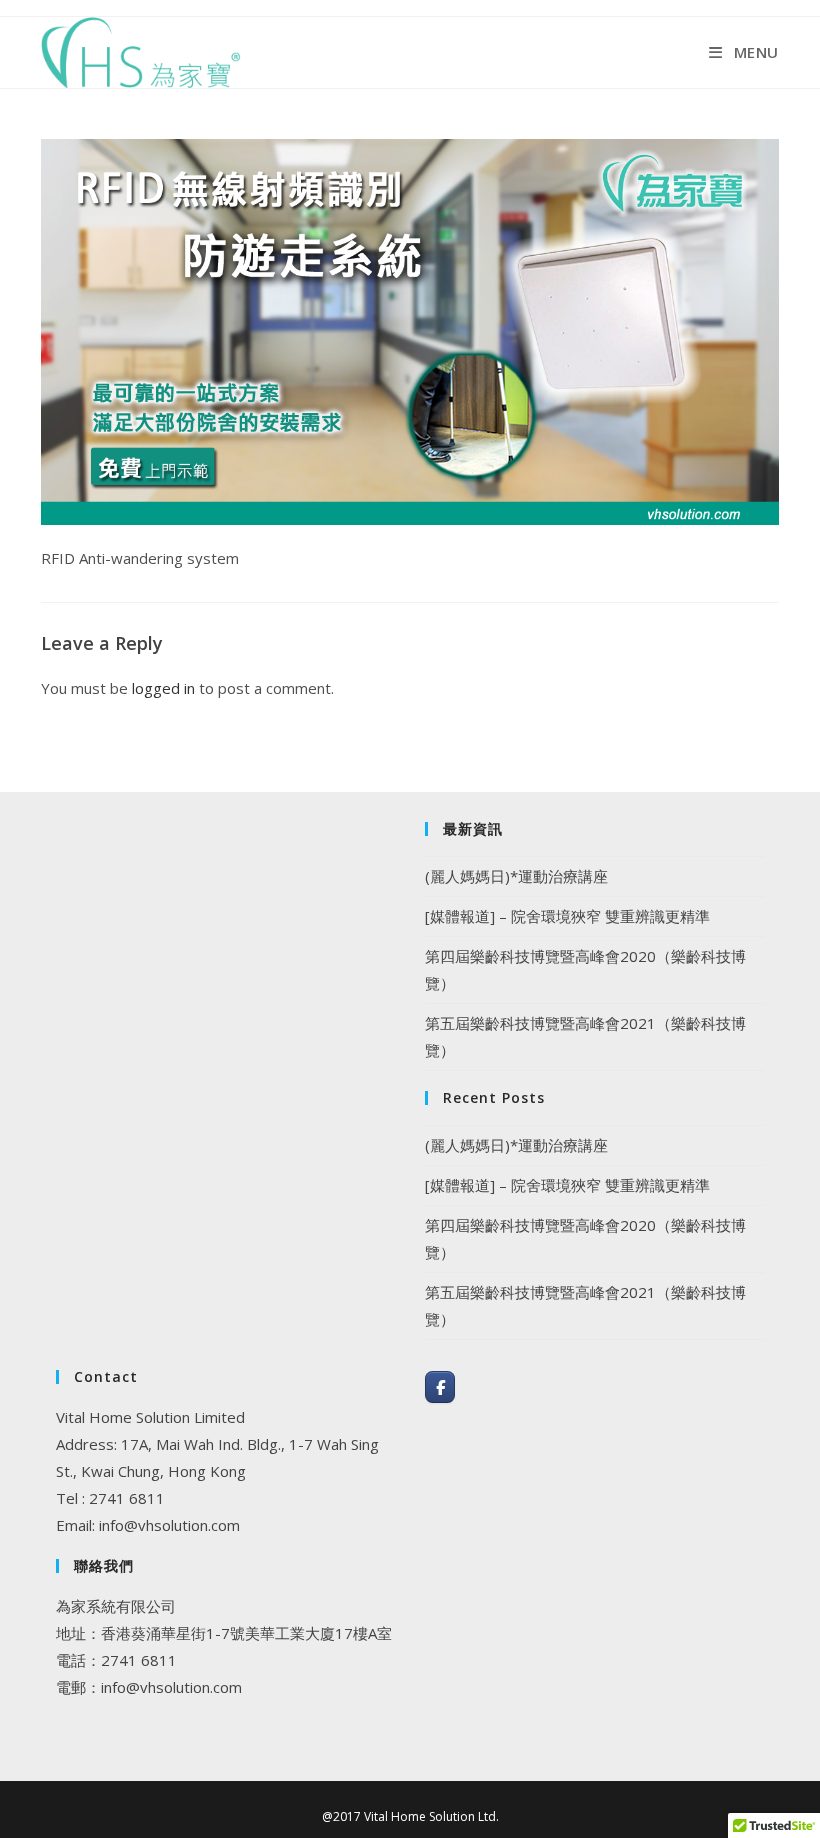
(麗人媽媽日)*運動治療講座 (516, 876)
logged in (163, 688)
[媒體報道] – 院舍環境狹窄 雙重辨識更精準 (567, 916)
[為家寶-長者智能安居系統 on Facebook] (440, 1387)
